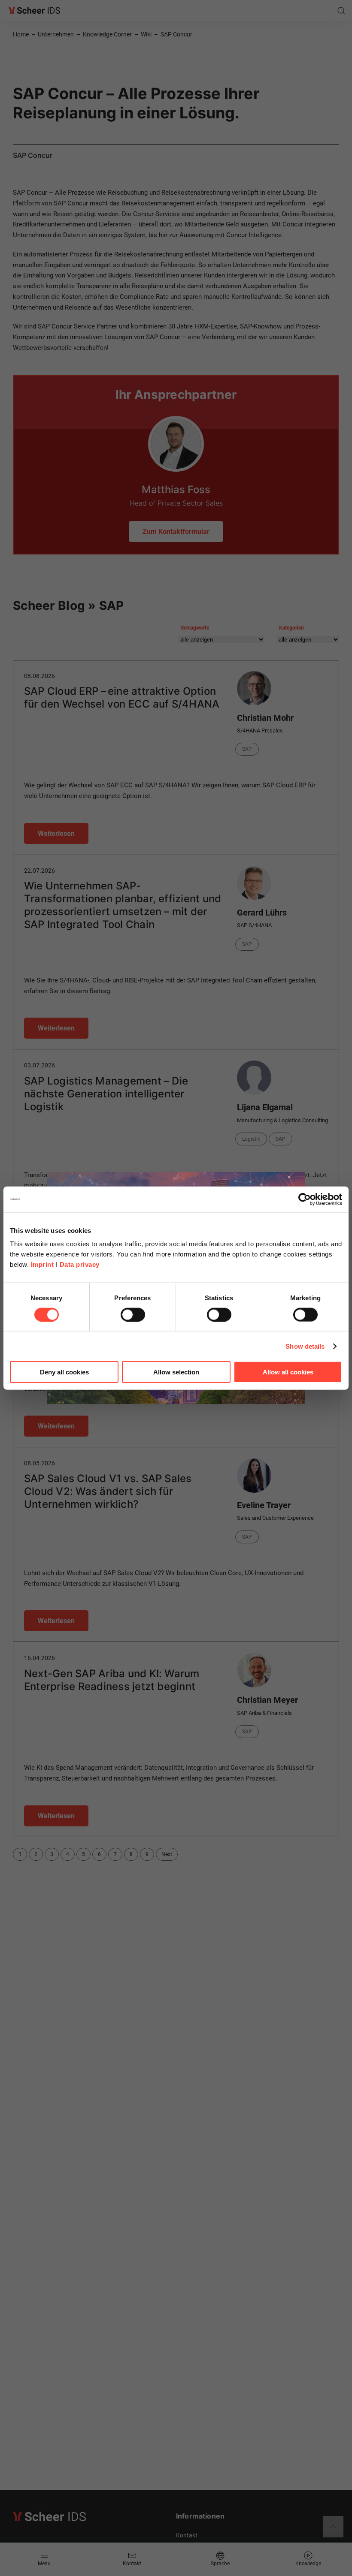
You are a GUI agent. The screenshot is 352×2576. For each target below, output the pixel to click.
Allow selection (176, 1372)
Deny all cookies (64, 1372)
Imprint (42, 1264)
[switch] (133, 1314)
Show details (305, 1346)
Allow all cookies (288, 1372)
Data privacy (80, 1264)
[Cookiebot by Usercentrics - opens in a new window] (305, 1199)
